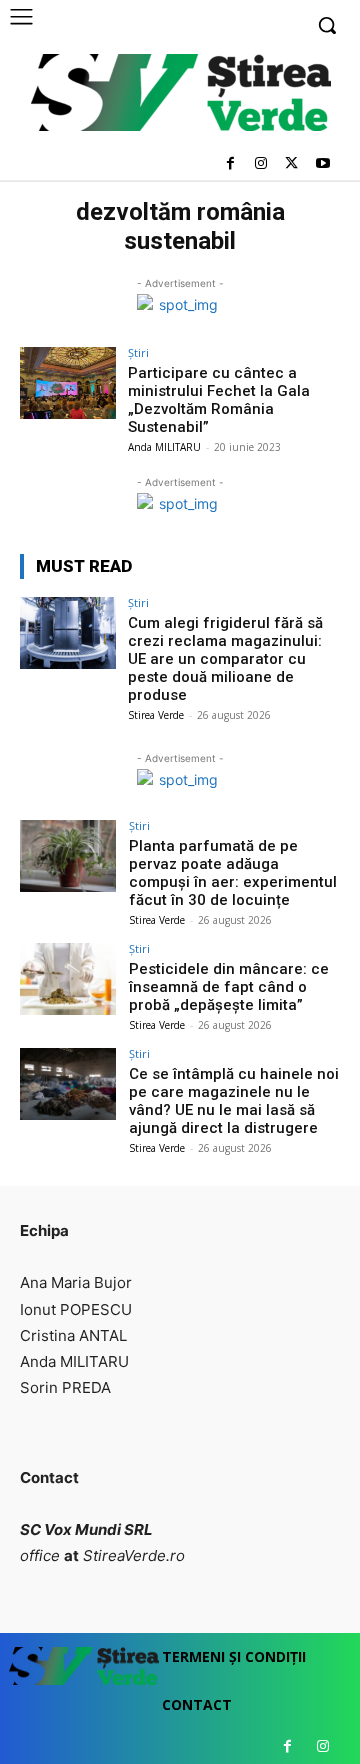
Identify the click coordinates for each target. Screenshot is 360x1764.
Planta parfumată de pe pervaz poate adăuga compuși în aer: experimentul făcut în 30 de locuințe (233, 873)
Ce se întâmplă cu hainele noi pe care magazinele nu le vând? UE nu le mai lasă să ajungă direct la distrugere (234, 1101)
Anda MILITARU (164, 447)
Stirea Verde (156, 715)
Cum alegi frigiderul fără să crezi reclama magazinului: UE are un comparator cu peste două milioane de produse (225, 659)
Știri (138, 352)
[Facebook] (230, 164)
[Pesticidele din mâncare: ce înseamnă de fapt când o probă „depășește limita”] (68, 979)
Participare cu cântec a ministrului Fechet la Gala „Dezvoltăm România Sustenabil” (219, 400)
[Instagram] (261, 164)
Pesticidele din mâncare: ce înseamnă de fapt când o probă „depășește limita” (229, 987)
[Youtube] (322, 164)
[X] (291, 164)
